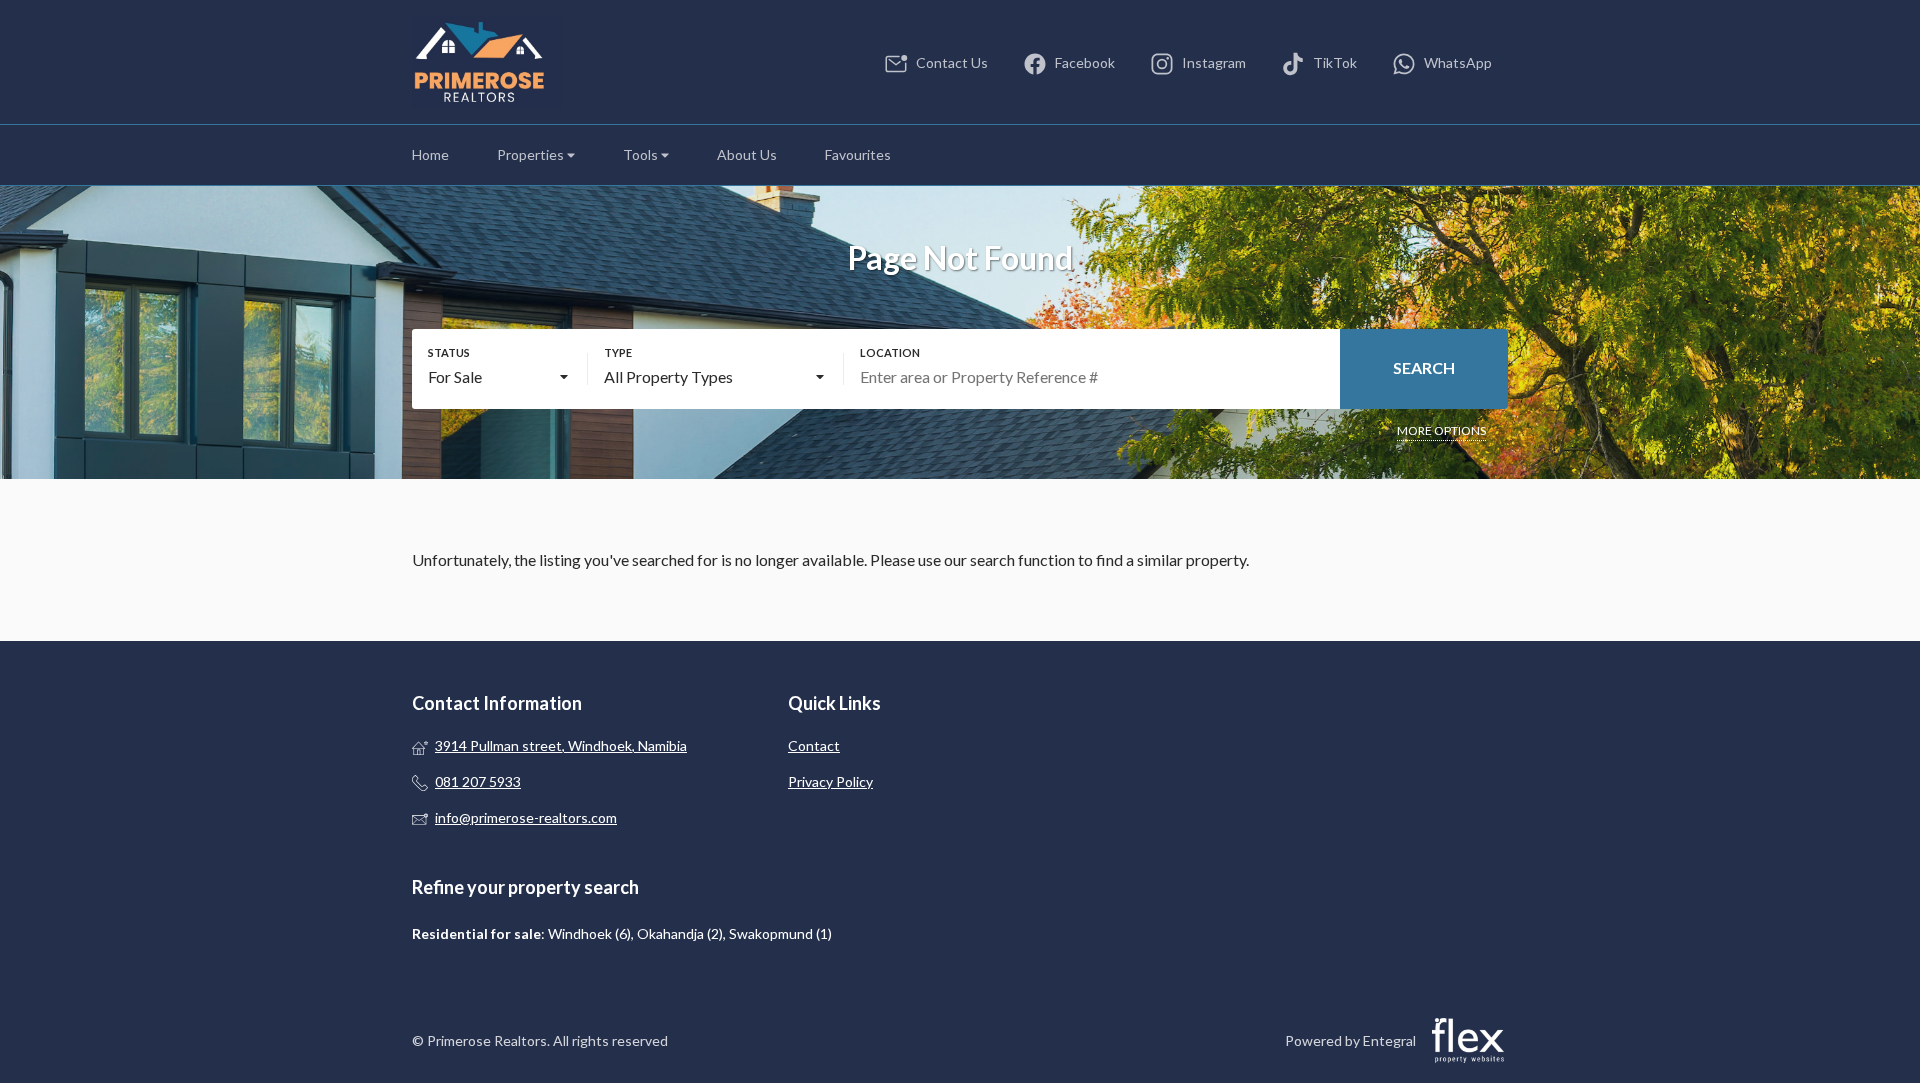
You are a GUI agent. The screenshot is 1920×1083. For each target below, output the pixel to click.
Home (430, 154)
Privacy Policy (830, 781)
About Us (747, 154)
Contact (814, 745)
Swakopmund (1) (780, 933)
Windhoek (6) (589, 933)
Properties (532, 154)
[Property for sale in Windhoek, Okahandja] (487, 62)
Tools (642, 154)
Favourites (858, 154)
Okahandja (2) (680, 933)
